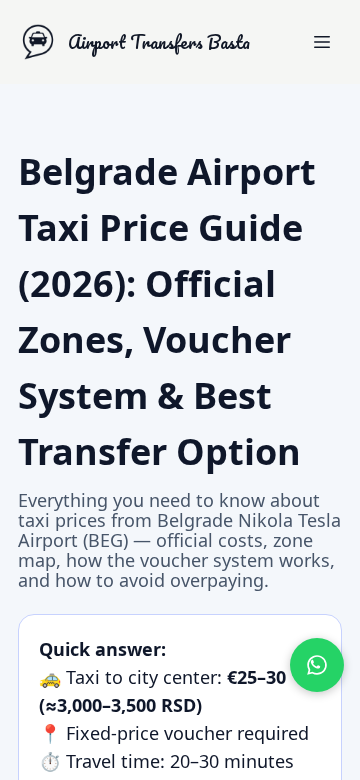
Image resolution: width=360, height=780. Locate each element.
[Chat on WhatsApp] (317, 665)
